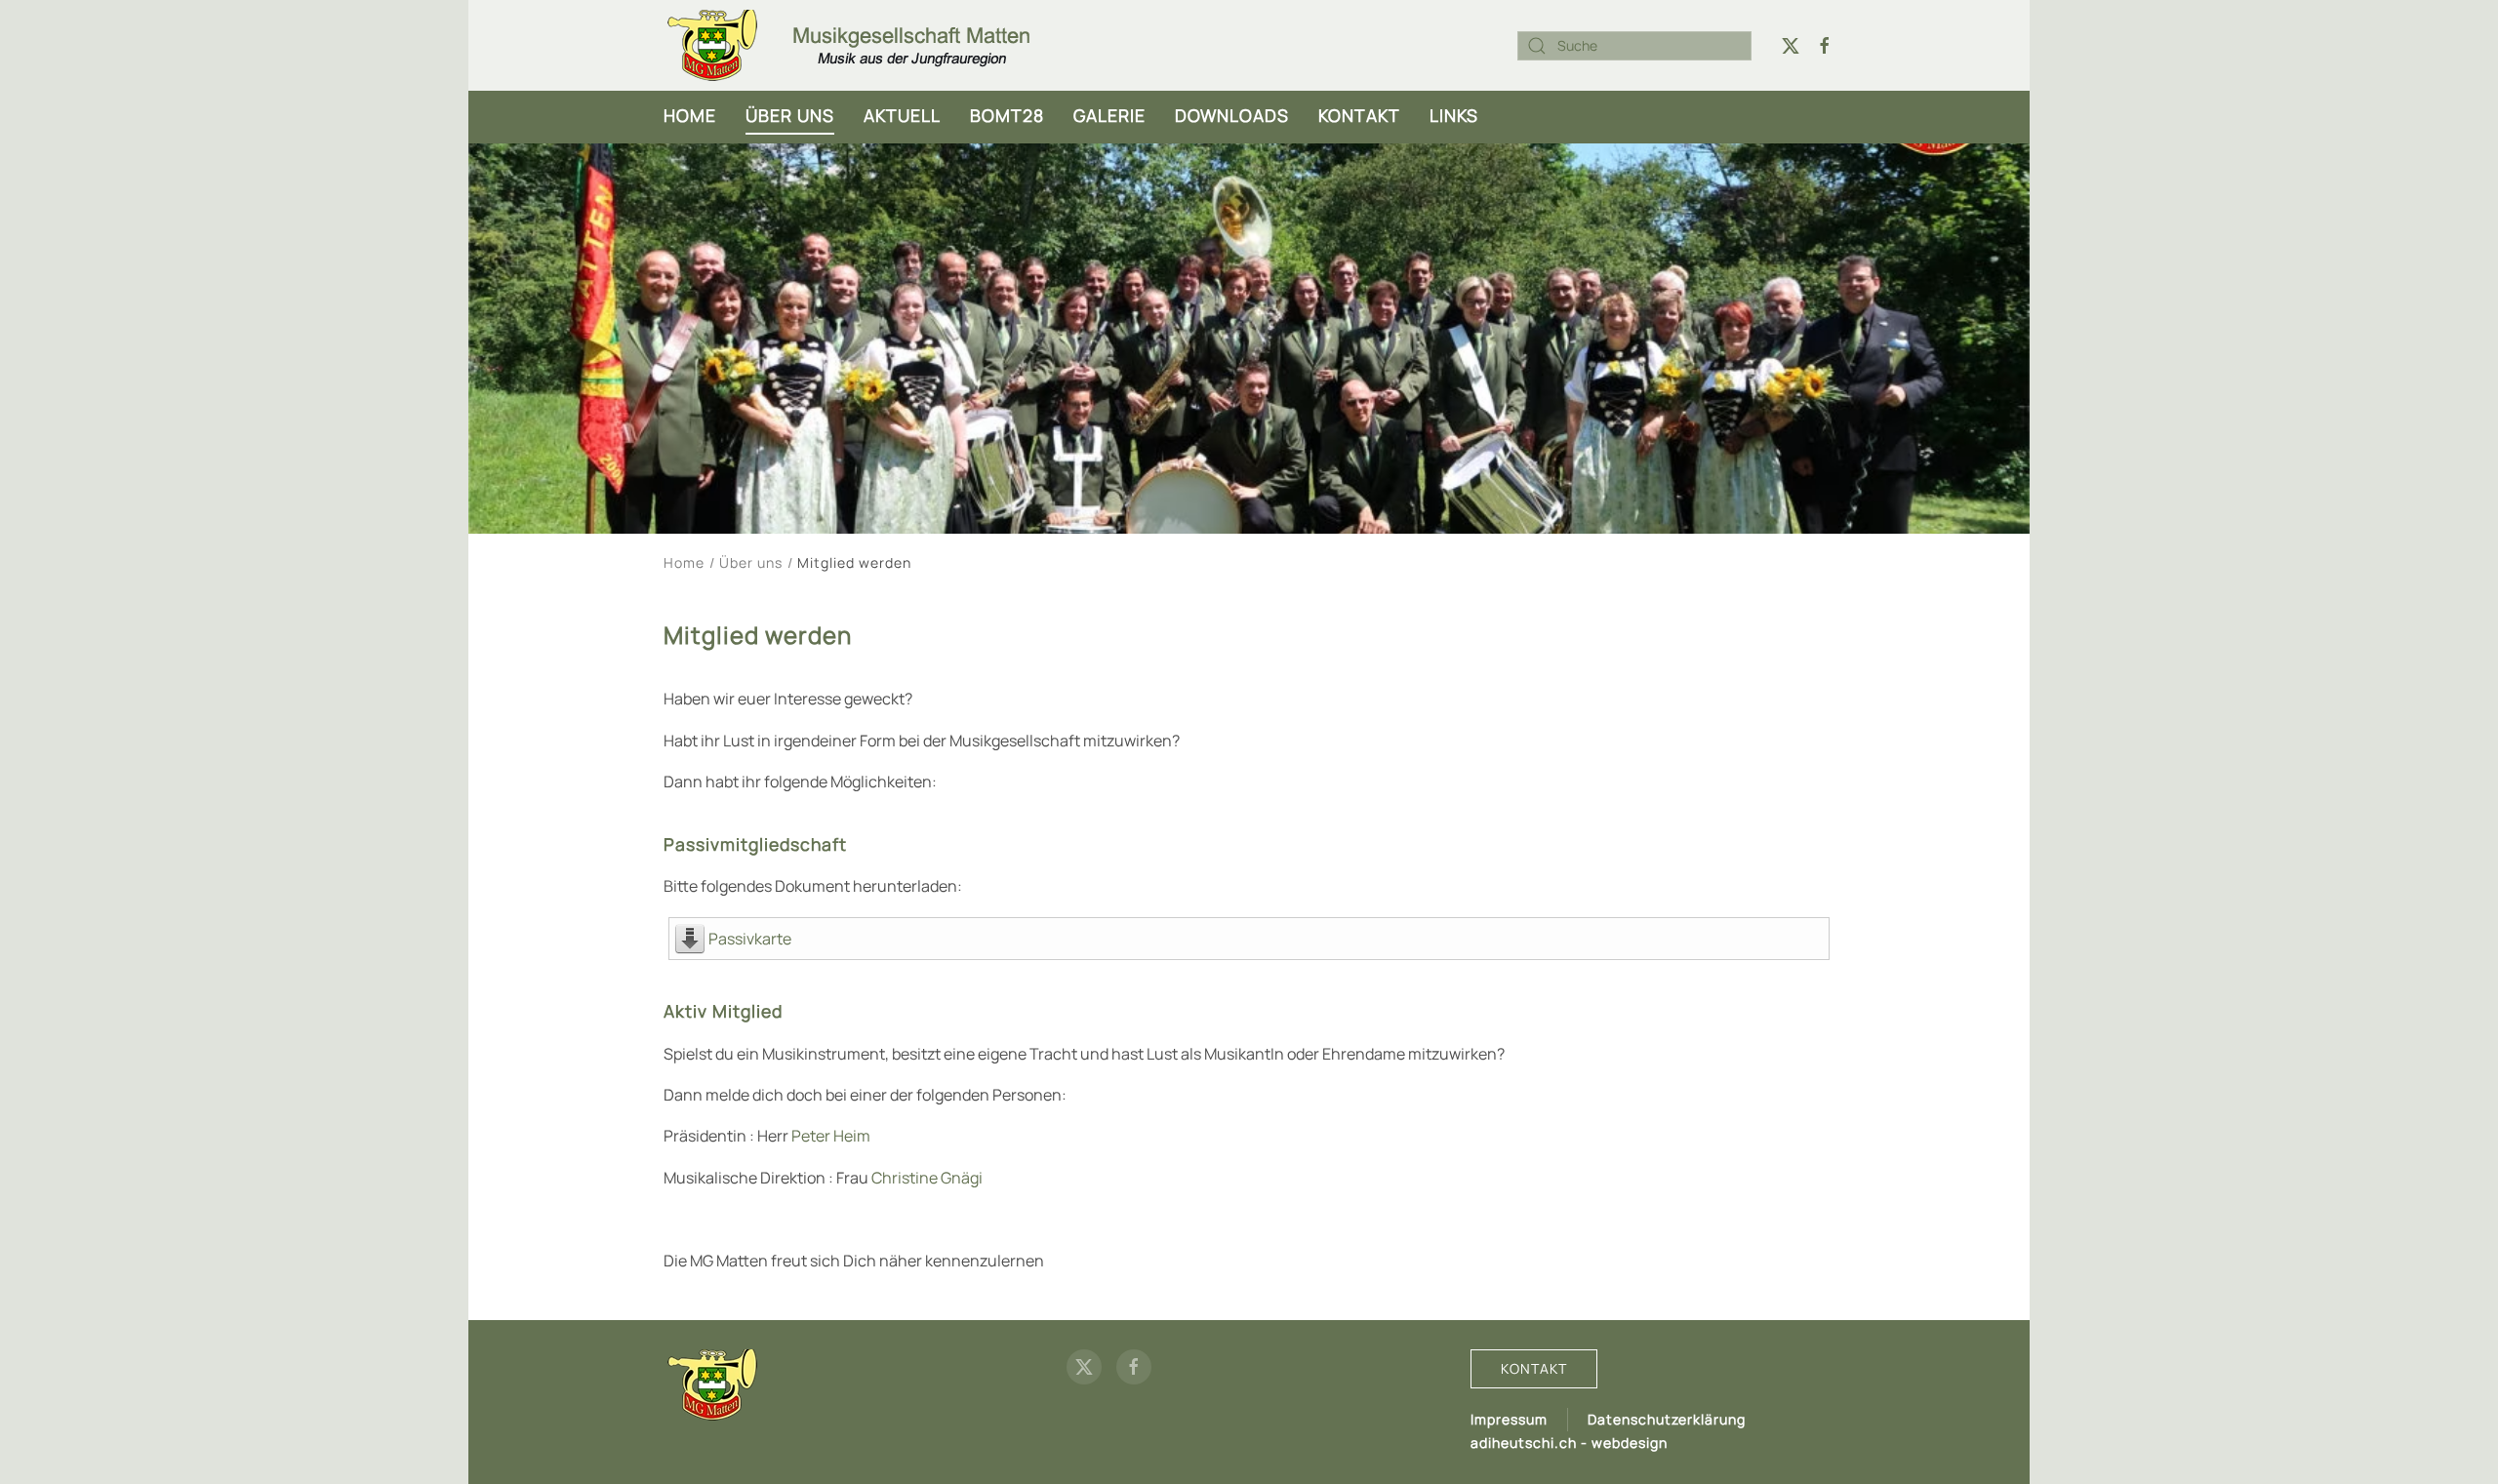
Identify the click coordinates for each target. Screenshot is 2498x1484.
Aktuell (902, 115)
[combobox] (1634, 46)
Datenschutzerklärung (1667, 1419)
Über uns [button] (790, 115)
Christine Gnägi (927, 1178)
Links (1454, 115)
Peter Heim (831, 1136)
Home (690, 115)
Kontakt (1359, 115)
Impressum (1509, 1419)
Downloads (1232, 115)
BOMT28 (1007, 115)
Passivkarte (750, 939)
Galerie (1109, 115)
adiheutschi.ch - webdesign (1569, 1443)
